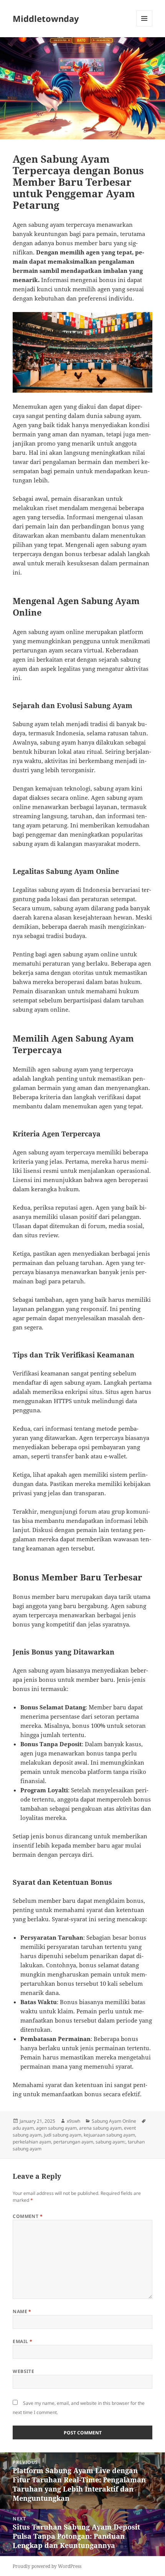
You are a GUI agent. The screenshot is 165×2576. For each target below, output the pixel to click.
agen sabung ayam (56, 2128)
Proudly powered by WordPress (47, 2566)
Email (22, 2341)
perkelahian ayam (32, 2142)
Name (22, 2311)
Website (23, 2371)
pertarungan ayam (73, 2142)
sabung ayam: (111, 2142)
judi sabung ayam (63, 2135)
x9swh (73, 2121)
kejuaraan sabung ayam (109, 2135)
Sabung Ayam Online (114, 2121)
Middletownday (46, 18)
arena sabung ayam (100, 2128)
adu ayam (23, 2128)
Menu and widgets (144, 26)
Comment (28, 2216)
